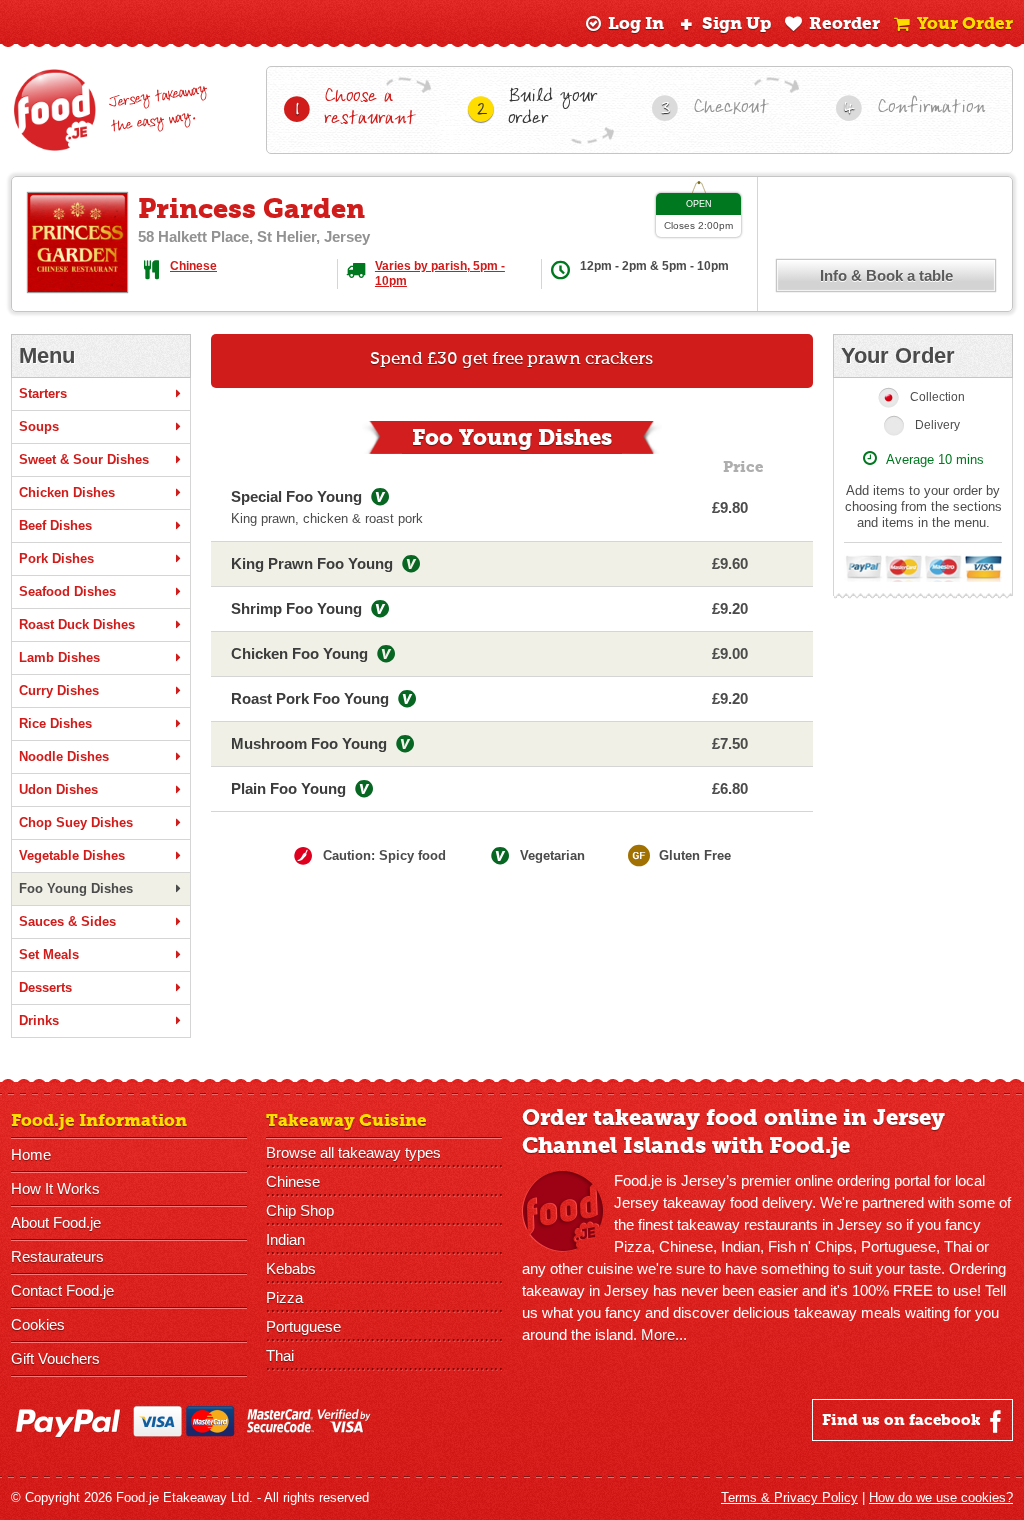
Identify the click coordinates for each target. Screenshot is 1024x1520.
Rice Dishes (55, 723)
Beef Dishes (55, 525)
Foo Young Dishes (76, 888)
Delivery (937, 425)
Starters (43, 393)
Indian (285, 1239)
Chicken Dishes (67, 492)
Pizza (284, 1297)
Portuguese (303, 1326)
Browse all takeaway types (353, 1152)
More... (664, 1334)
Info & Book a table (886, 275)
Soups (39, 426)
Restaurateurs (57, 1256)
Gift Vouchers (55, 1358)
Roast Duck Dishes (77, 624)
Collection (937, 397)
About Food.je (56, 1222)
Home (31, 1154)
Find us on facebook (903, 1420)
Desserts (45, 987)
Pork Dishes (56, 558)
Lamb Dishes (59, 657)
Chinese (193, 266)
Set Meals (49, 954)
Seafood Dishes (67, 591)
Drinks (39, 1020)
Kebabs (291, 1268)
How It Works (55, 1188)
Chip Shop (300, 1210)
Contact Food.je (62, 1290)
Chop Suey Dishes (76, 822)
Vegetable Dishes (72, 855)
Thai (280, 1355)
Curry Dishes (59, 690)
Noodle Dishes (64, 756)
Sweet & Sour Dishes (84, 459)
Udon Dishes (58, 789)
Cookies (38, 1324)
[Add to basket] (782, 508)
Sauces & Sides (67, 921)
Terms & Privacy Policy (789, 1497)
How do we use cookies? (941, 1497)
